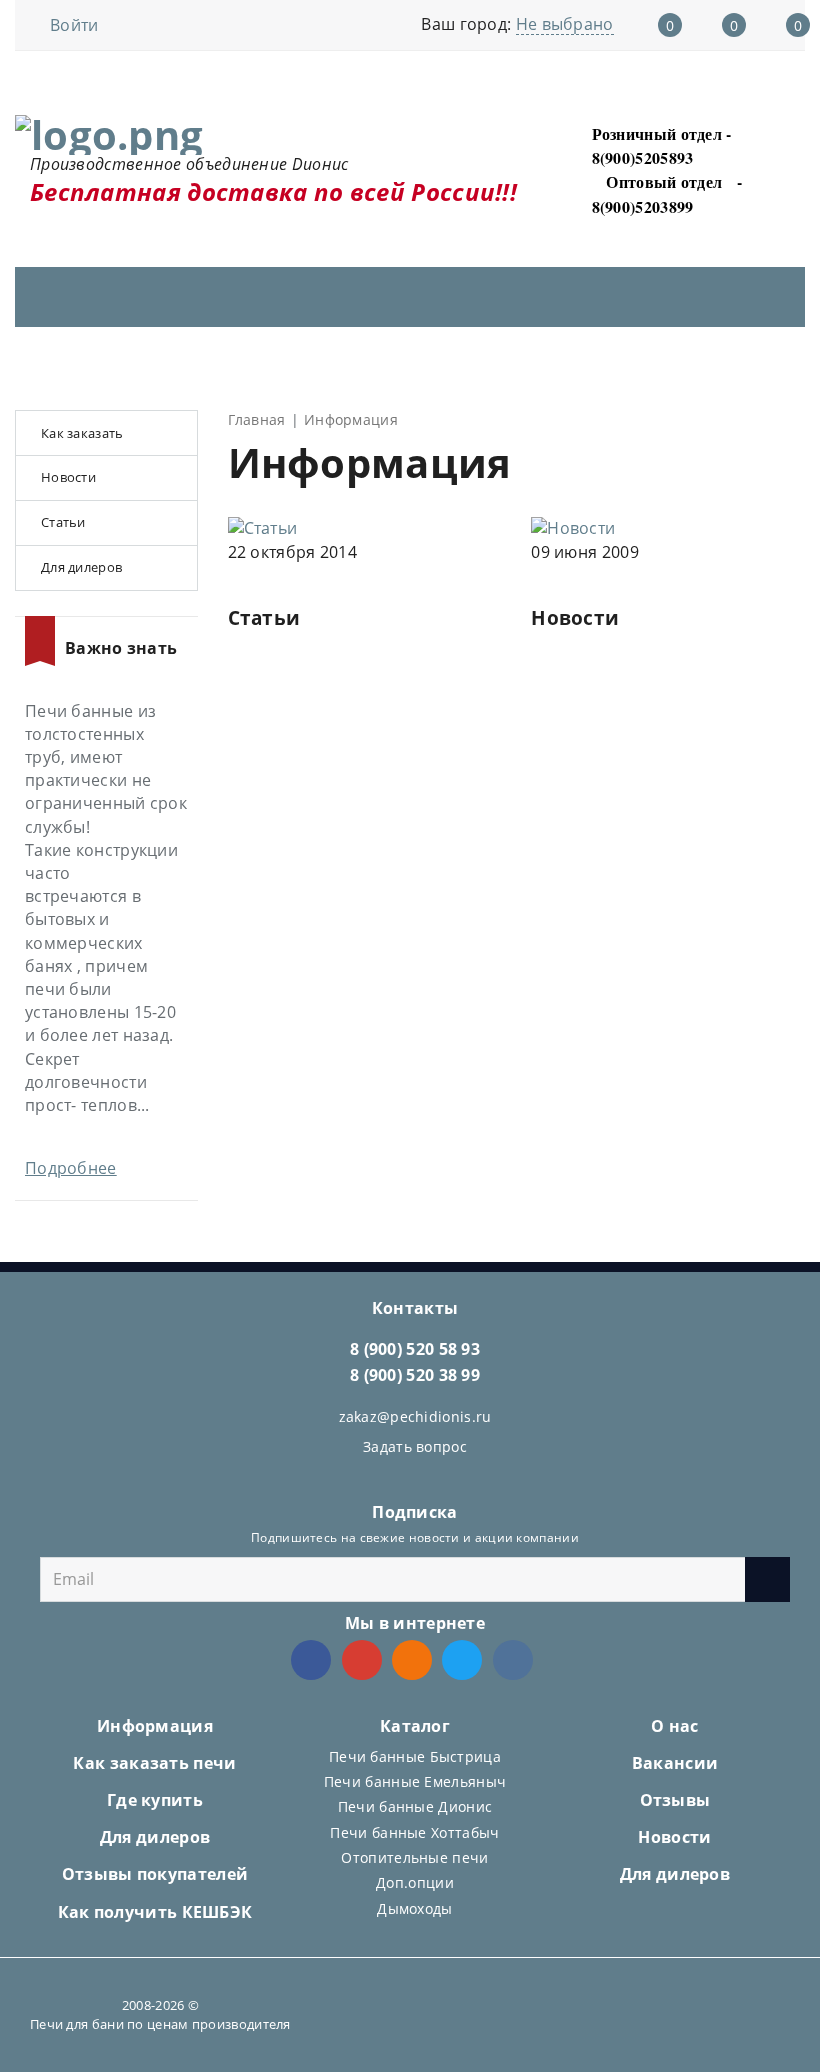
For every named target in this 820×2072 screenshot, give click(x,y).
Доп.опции (415, 1882)
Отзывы (675, 1800)
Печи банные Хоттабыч (414, 1832)
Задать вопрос (415, 1446)
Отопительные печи (414, 1857)
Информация (155, 1726)
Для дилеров (81, 567)
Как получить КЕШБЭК (155, 1912)
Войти (74, 25)
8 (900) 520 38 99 (415, 1375)
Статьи (264, 618)
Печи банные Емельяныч (415, 1781)
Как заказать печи (154, 1763)
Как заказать (82, 433)
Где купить (155, 1800)
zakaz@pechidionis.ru (415, 1416)
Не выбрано (565, 24)
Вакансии (675, 1763)
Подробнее (71, 1168)
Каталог (415, 1726)
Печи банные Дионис (415, 1806)
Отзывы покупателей (155, 1874)
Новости (575, 618)
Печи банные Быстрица (415, 1756)
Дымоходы (414, 1908)
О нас (675, 1726)
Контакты (415, 1308)
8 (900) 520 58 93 (415, 1349)
